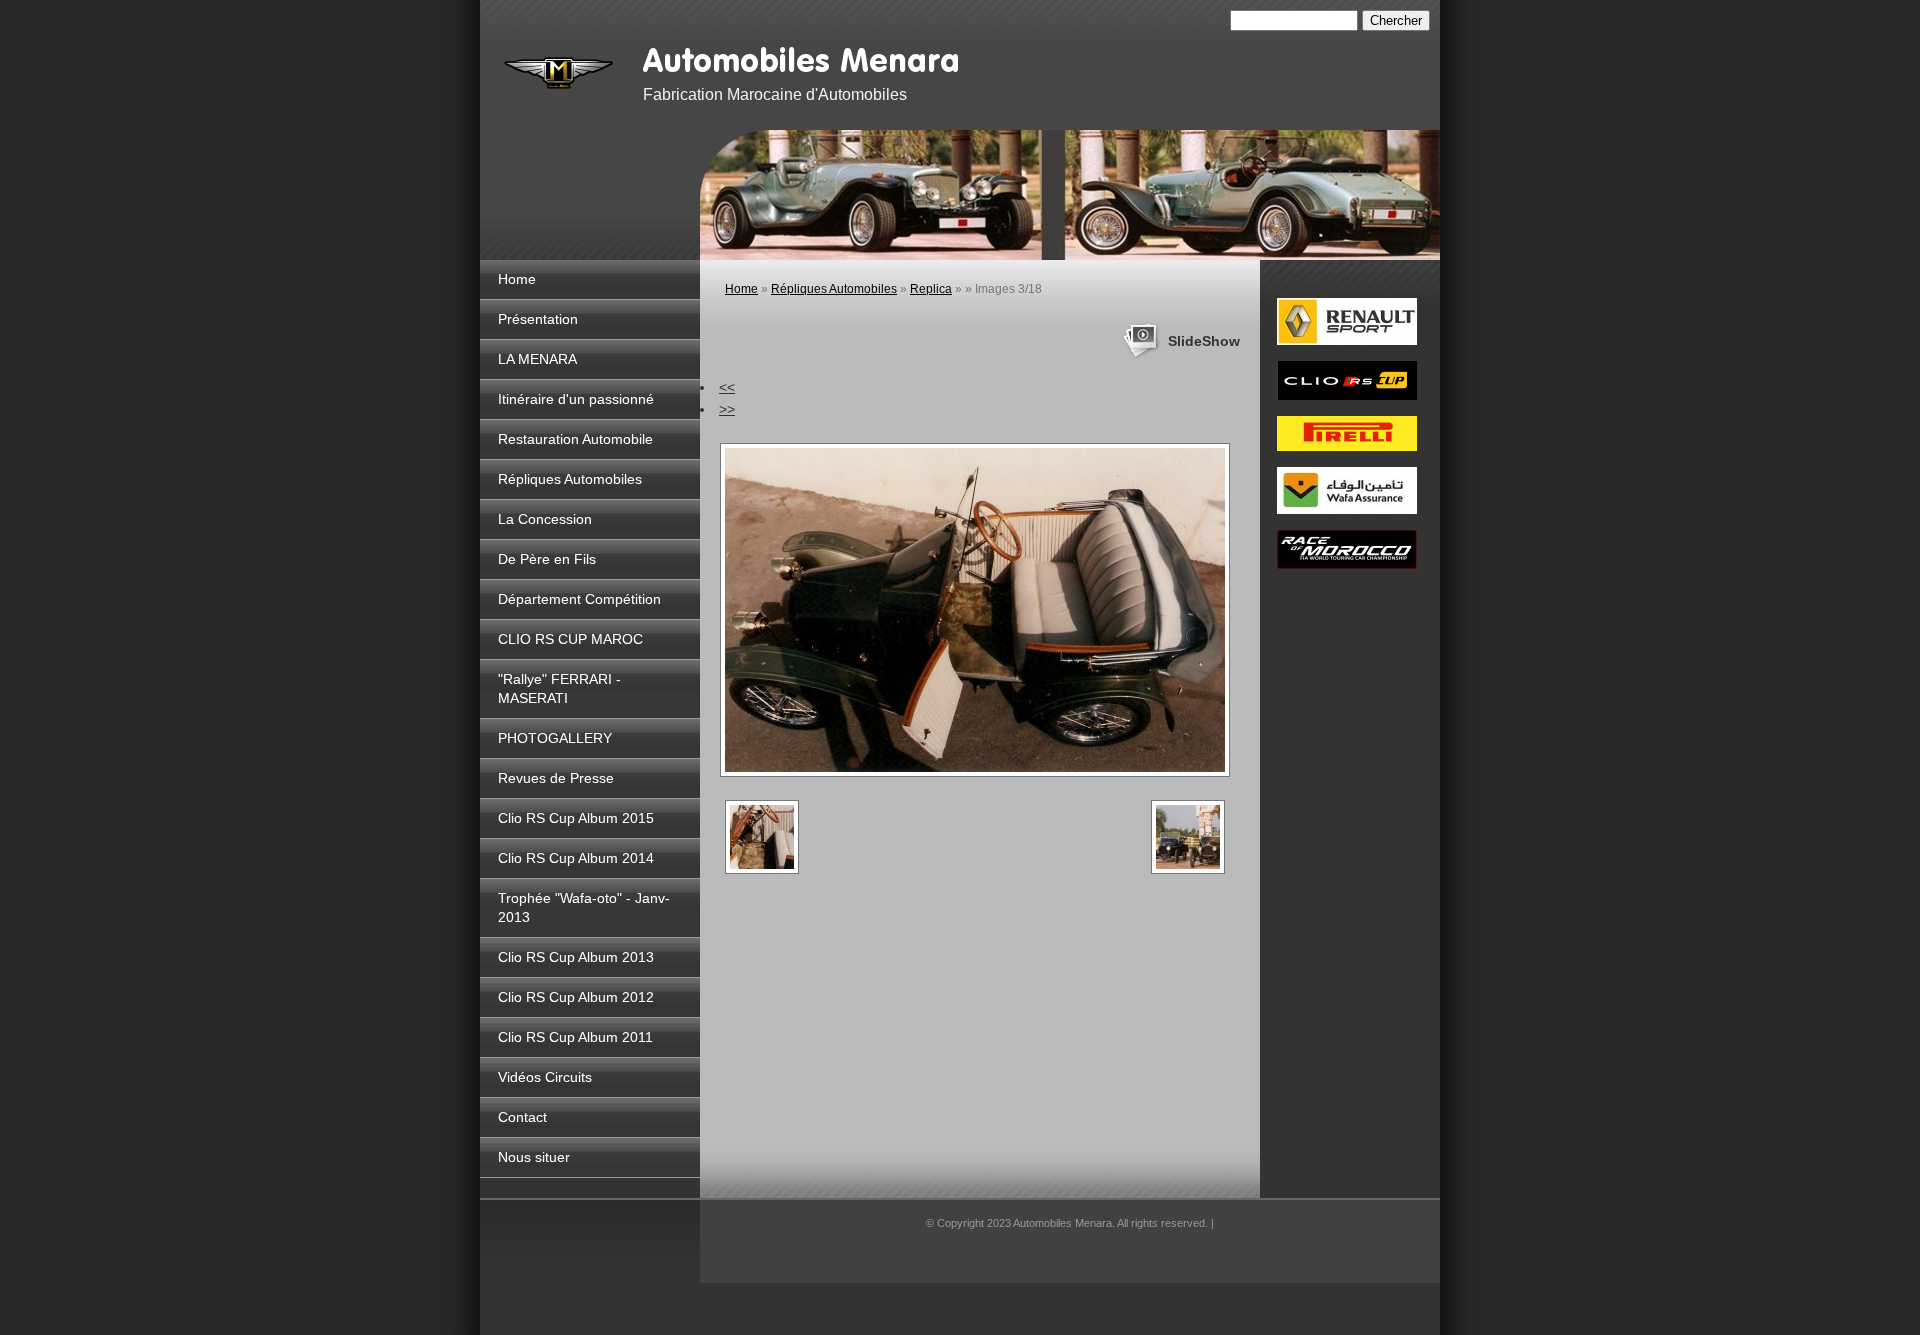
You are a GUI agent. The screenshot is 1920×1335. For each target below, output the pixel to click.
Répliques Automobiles (570, 479)
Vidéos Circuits (545, 1077)
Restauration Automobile (575, 439)
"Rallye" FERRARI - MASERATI (559, 688)
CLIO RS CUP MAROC (570, 639)
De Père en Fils (547, 559)
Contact (522, 1117)
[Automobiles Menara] (560, 70)
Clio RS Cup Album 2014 (576, 858)
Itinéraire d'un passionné (576, 399)
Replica (931, 289)
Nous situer (534, 1157)
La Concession (545, 519)
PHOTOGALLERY (555, 738)
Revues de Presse (556, 778)
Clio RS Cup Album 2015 (576, 818)
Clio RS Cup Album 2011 (575, 1037)
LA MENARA (537, 359)
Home (517, 279)
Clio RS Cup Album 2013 (576, 957)
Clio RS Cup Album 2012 (576, 997)
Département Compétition (579, 599)
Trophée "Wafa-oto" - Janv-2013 (584, 907)
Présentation (538, 319)
